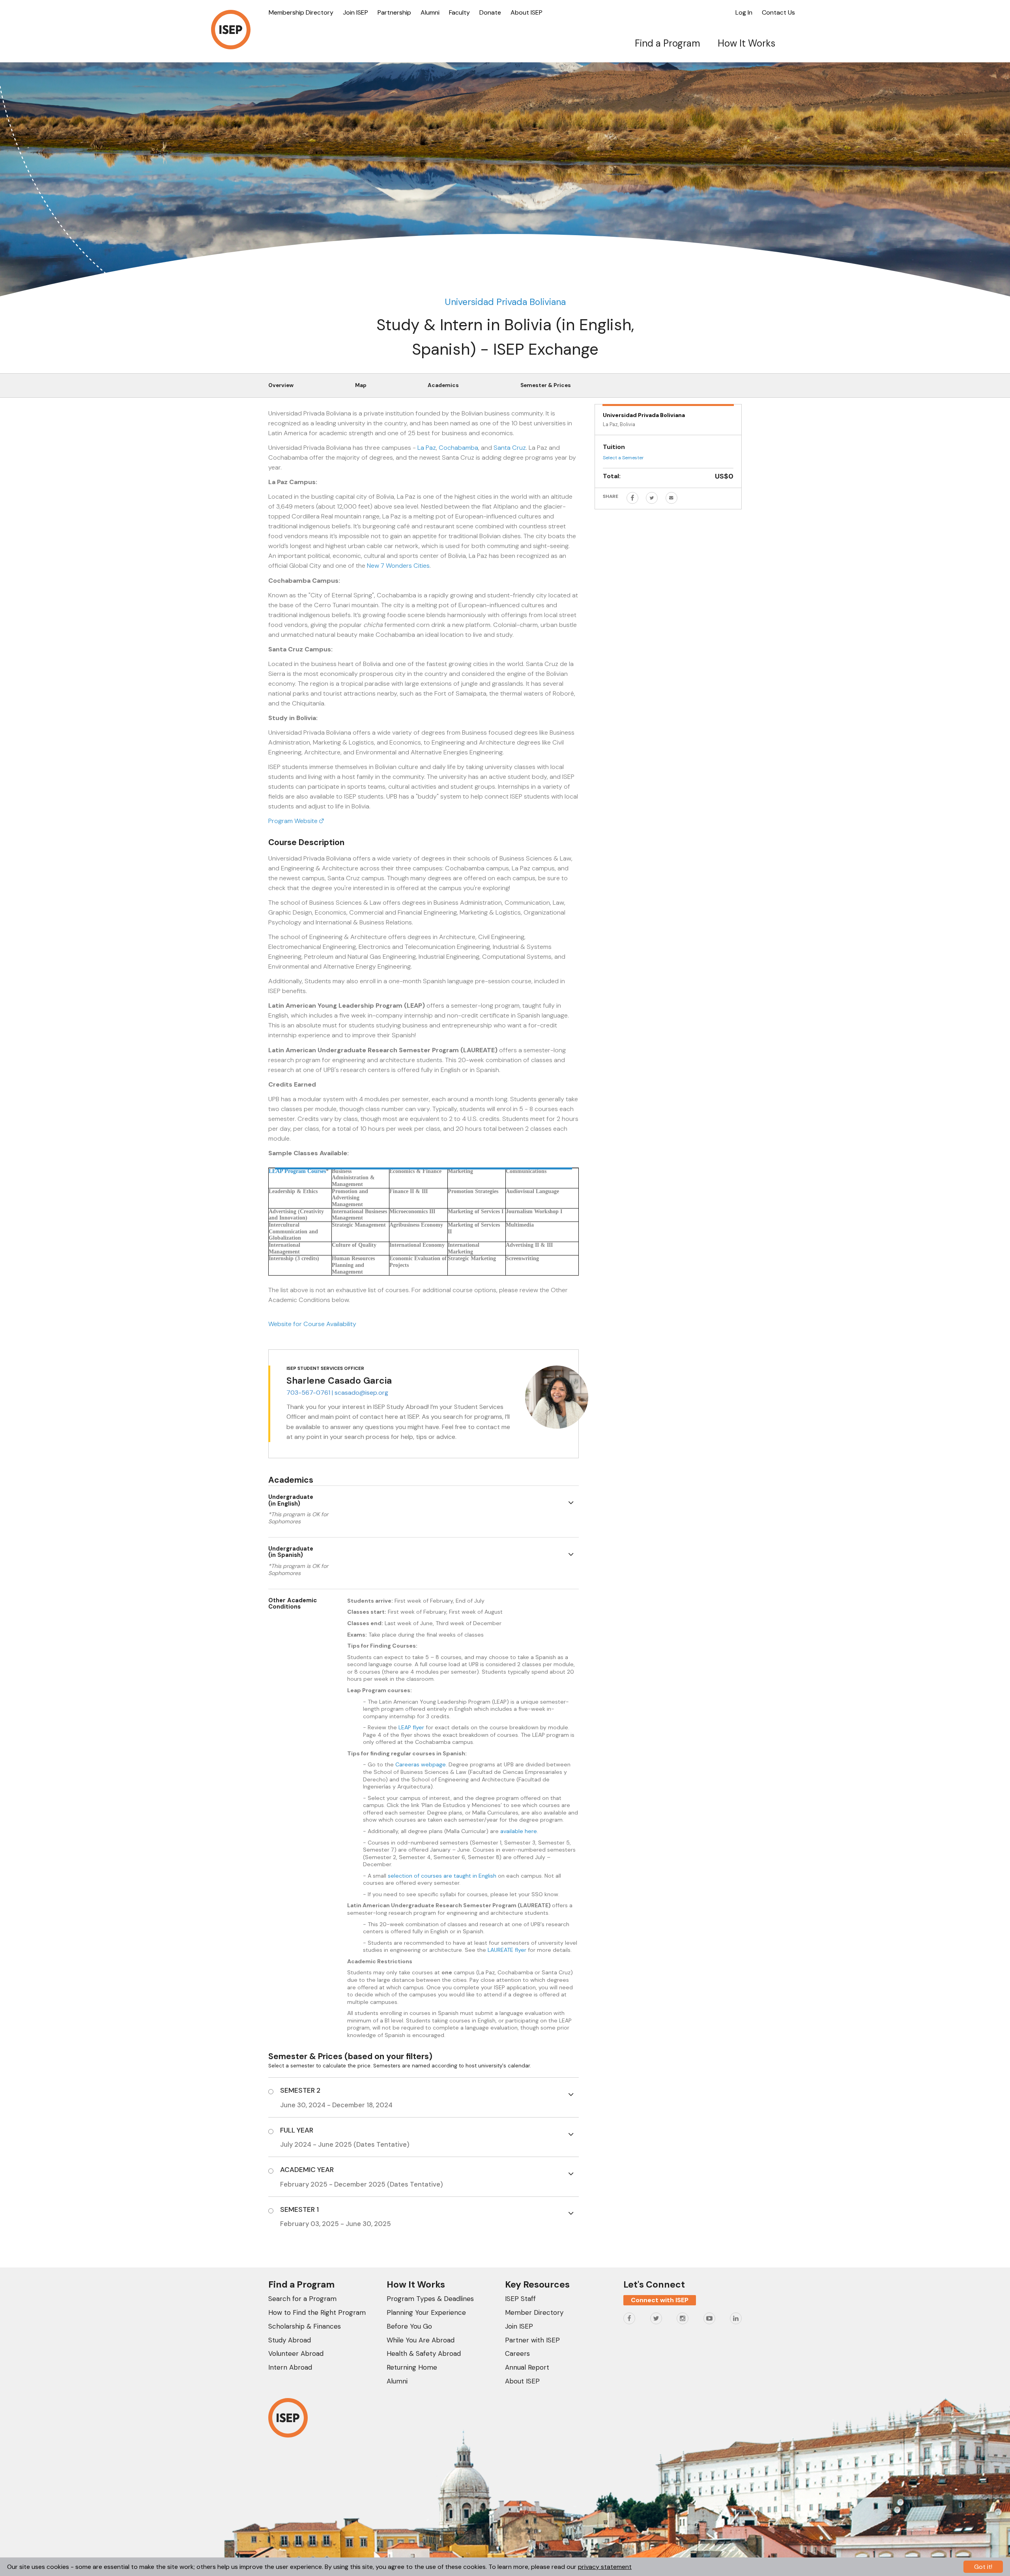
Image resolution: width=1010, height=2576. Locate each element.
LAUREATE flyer (507, 1950)
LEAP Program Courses (297, 1171)
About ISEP (527, 12)
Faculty (459, 12)
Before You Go (409, 2326)
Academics (443, 385)
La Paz (427, 448)
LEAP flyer (411, 1727)
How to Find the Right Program (317, 2312)
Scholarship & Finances (305, 2326)
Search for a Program (302, 2299)
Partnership (394, 12)
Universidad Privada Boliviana (505, 302)
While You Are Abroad (421, 2340)
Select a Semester (623, 458)
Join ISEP (355, 12)
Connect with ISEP (660, 2300)
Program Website (294, 821)
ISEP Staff (520, 2299)
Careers (517, 2353)
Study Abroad (290, 2340)
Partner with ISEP (532, 2340)
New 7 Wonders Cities (398, 566)
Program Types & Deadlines (430, 2299)
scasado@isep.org (361, 1393)
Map (361, 385)
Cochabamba (458, 448)
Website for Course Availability (312, 1324)
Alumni (430, 12)
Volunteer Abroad (296, 2353)
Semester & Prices (546, 385)
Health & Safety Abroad (424, 2353)
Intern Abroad (290, 2367)
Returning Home (412, 2367)
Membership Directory (301, 12)
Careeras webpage (421, 1764)
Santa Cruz (510, 448)
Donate (490, 12)
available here (519, 1831)
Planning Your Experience (426, 2312)
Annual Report (527, 2367)
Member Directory (534, 2312)
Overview (281, 385)
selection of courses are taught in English (442, 1876)
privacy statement (605, 2567)
